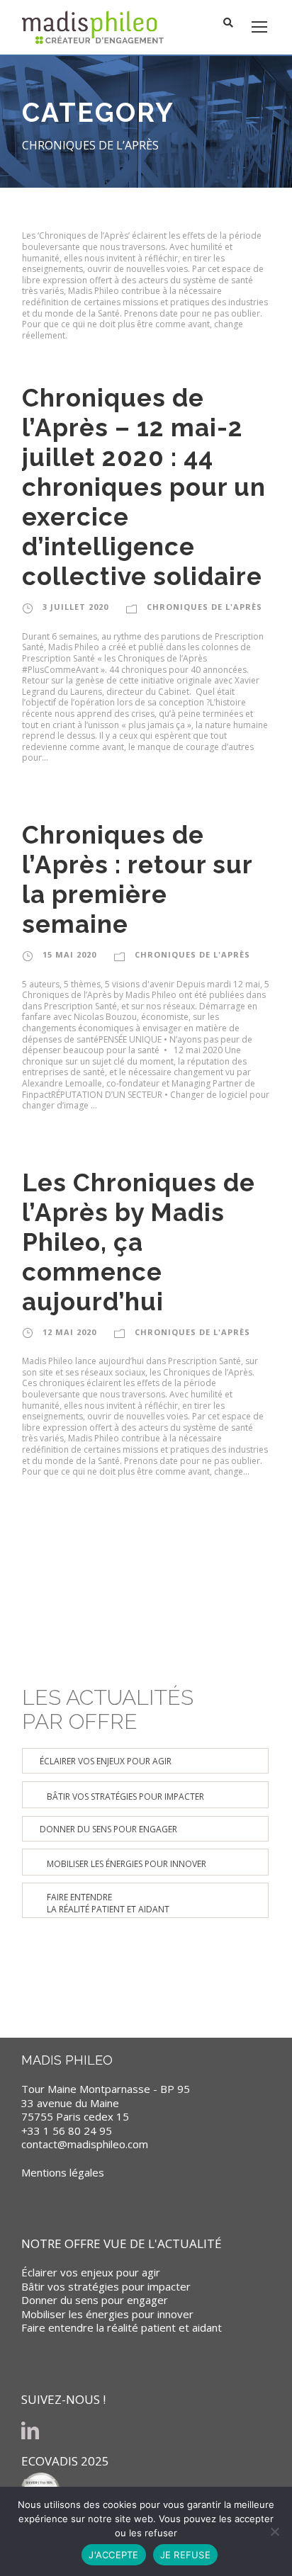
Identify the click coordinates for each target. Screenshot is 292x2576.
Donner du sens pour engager (95, 2300)
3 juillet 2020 (75, 607)
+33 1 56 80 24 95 (67, 2130)
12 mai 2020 (69, 1332)
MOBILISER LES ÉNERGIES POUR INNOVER (127, 1864)
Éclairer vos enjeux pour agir (91, 2272)
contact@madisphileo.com (85, 2144)
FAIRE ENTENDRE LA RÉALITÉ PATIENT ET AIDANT (108, 1903)
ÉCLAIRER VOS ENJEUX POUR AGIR (106, 1761)
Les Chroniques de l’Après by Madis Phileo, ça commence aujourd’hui (139, 1242)
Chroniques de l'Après (204, 607)
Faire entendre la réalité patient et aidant (122, 2327)
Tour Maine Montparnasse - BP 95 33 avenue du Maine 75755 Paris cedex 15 (106, 2103)
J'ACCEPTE (113, 2555)
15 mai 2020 (69, 954)
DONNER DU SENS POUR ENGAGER (108, 1829)
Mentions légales (63, 2172)
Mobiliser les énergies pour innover (107, 2314)
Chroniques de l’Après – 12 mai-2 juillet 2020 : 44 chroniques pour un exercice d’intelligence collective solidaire (144, 487)
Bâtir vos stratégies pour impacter (106, 2286)
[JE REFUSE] (274, 2531)
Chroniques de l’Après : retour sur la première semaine (137, 879)
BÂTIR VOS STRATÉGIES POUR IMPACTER (125, 1797)
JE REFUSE (185, 2555)
